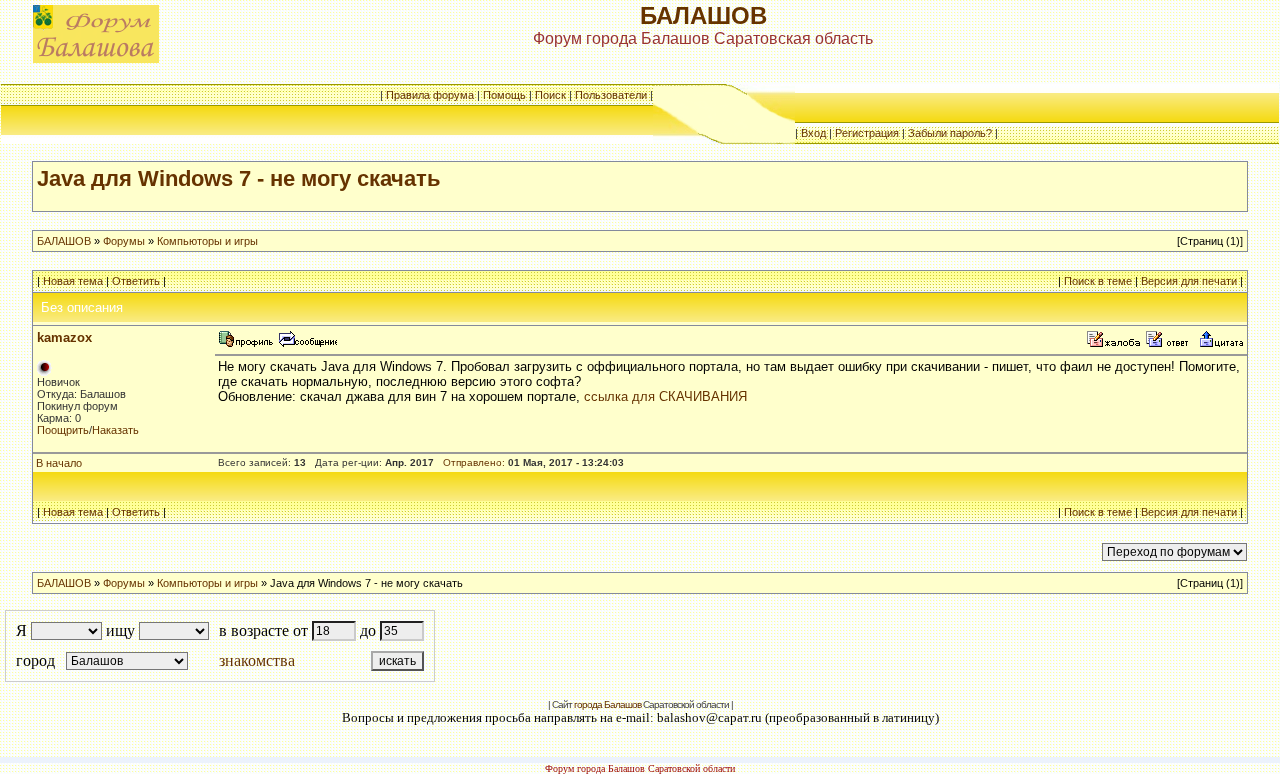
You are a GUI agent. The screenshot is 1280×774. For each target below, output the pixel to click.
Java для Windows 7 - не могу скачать (239, 178)
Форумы (124, 241)
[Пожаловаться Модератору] (1114, 344)
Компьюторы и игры (207, 241)
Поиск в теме (1098, 281)
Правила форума (430, 95)
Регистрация (867, 133)
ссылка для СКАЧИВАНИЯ (665, 396)
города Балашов (607, 704)
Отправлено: (474, 462)
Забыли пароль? (950, 133)
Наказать (115, 430)
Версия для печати (1189, 281)
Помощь (504, 95)
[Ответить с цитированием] (1170, 344)
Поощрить (63, 430)
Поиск (550, 95)
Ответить (136, 281)
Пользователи (611, 95)
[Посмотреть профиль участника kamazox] (246, 344)
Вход (813, 133)
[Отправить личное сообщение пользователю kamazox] (307, 344)
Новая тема (73, 281)
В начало (59, 463)
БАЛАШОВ (64, 241)
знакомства (257, 660)
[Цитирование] (1221, 344)
